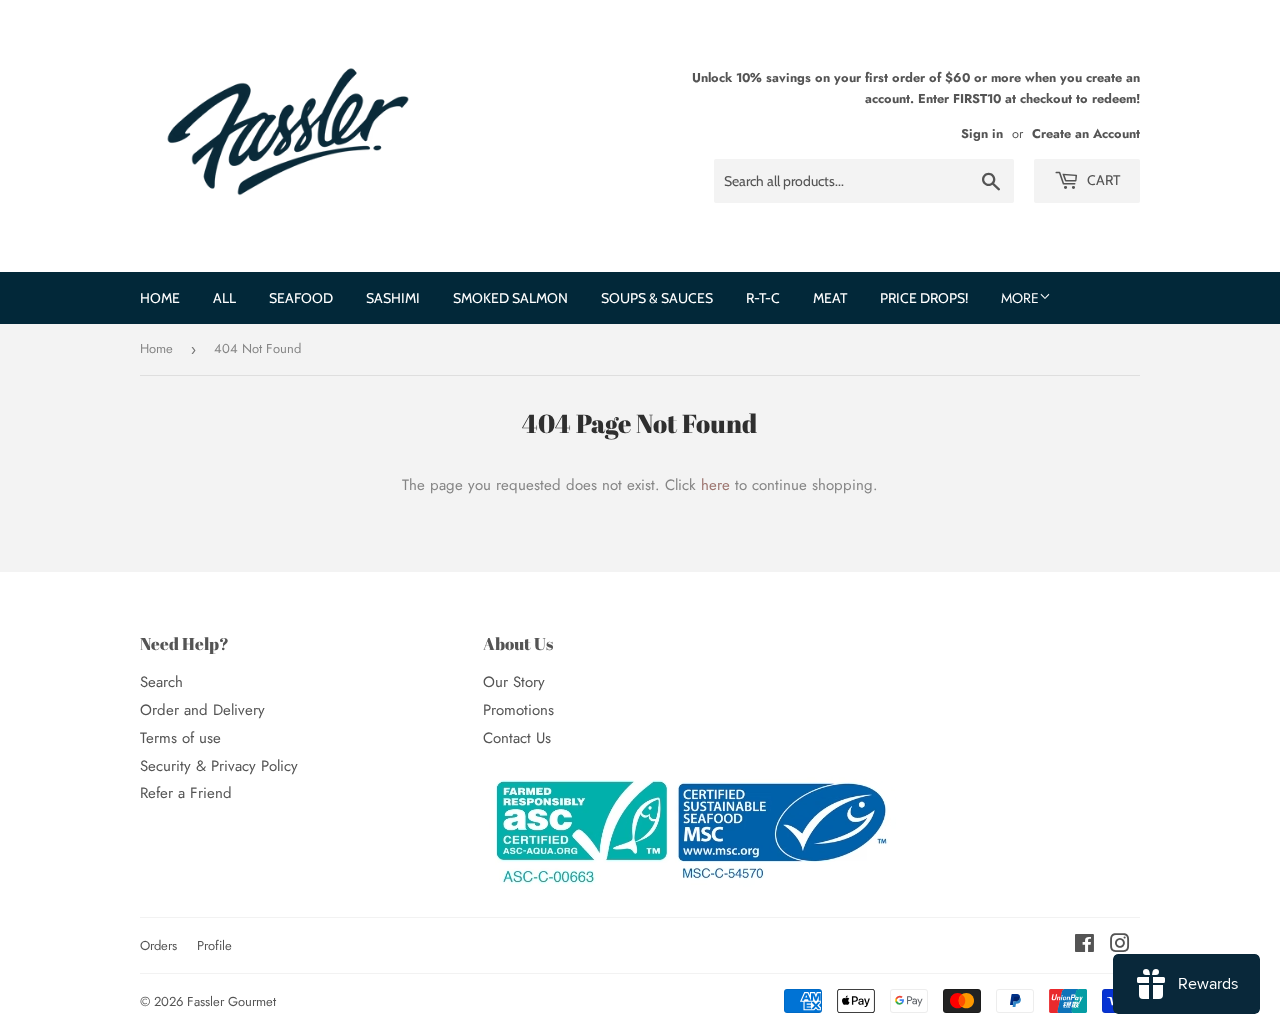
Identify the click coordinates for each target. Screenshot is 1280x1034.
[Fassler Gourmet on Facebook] (1084, 946)
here (715, 485)
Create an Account (1086, 133)
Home (160, 298)
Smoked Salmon (510, 298)
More (1020, 298)
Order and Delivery (202, 710)
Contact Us (517, 738)
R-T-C (763, 298)
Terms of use (180, 738)
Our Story (514, 682)
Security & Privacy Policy (219, 766)
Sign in (982, 133)
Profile (214, 945)
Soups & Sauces (657, 298)
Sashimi (393, 298)
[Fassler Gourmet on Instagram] (1120, 946)
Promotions (518, 710)
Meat (830, 298)
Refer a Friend (186, 793)
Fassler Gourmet (231, 1001)
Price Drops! (924, 298)
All (224, 298)
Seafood (301, 298)
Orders (158, 945)
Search (161, 682)
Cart (1102, 180)
